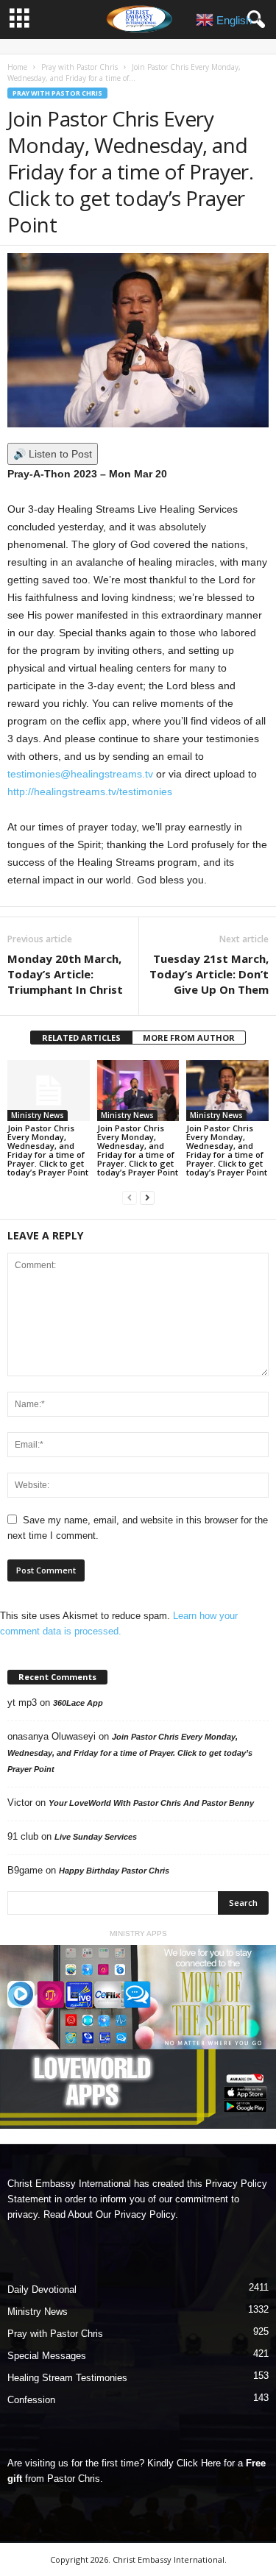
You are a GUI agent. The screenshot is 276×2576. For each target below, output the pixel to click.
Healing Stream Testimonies (67, 2378)
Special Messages (47, 2356)
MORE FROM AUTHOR (189, 1038)
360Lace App (78, 1703)
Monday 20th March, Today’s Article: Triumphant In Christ (65, 974)
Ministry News (38, 1115)
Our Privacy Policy (135, 2214)
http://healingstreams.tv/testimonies (90, 791)
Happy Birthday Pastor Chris (114, 1871)
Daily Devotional (42, 2289)
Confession (31, 2400)
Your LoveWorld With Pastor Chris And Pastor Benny (151, 1803)
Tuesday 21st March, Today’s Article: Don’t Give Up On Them (209, 974)
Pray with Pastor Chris (79, 67)
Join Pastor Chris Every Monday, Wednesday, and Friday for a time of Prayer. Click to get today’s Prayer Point (48, 1150)
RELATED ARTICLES (81, 1038)
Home (17, 67)
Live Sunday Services (96, 1837)
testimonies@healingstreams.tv (80, 774)
